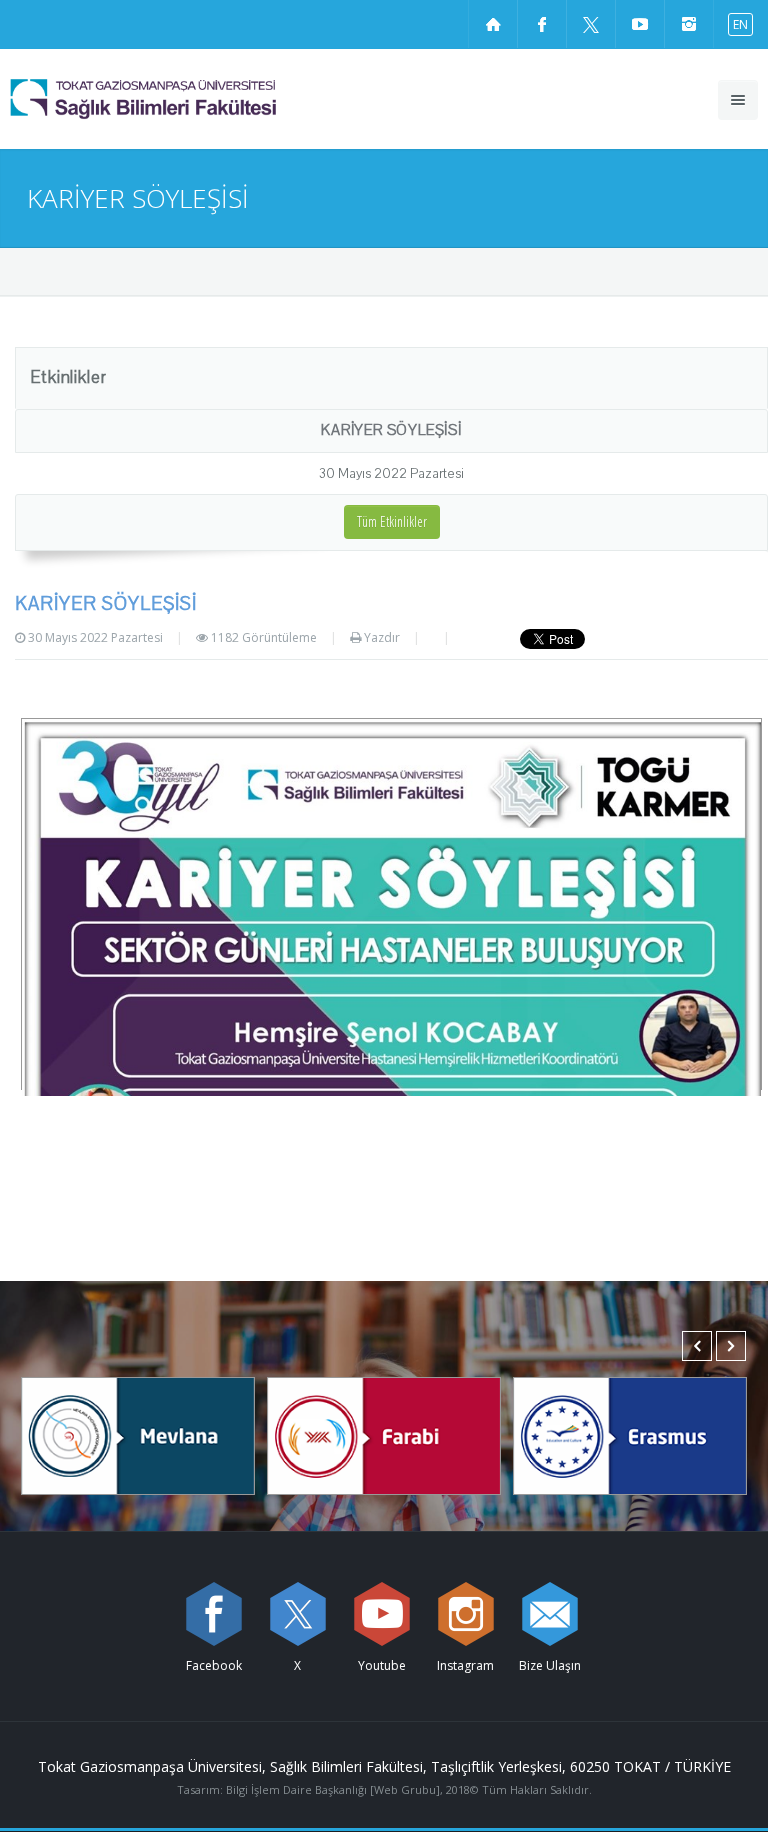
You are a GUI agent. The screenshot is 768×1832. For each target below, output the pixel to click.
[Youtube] (382, 1614)
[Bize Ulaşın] (550, 1614)
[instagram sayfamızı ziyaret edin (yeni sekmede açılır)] (689, 24)
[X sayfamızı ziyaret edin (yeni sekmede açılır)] (591, 24)
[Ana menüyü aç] (738, 100)
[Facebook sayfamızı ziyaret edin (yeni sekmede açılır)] (542, 24)
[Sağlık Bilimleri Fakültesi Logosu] (194, 99)
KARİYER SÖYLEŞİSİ (391, 430)
